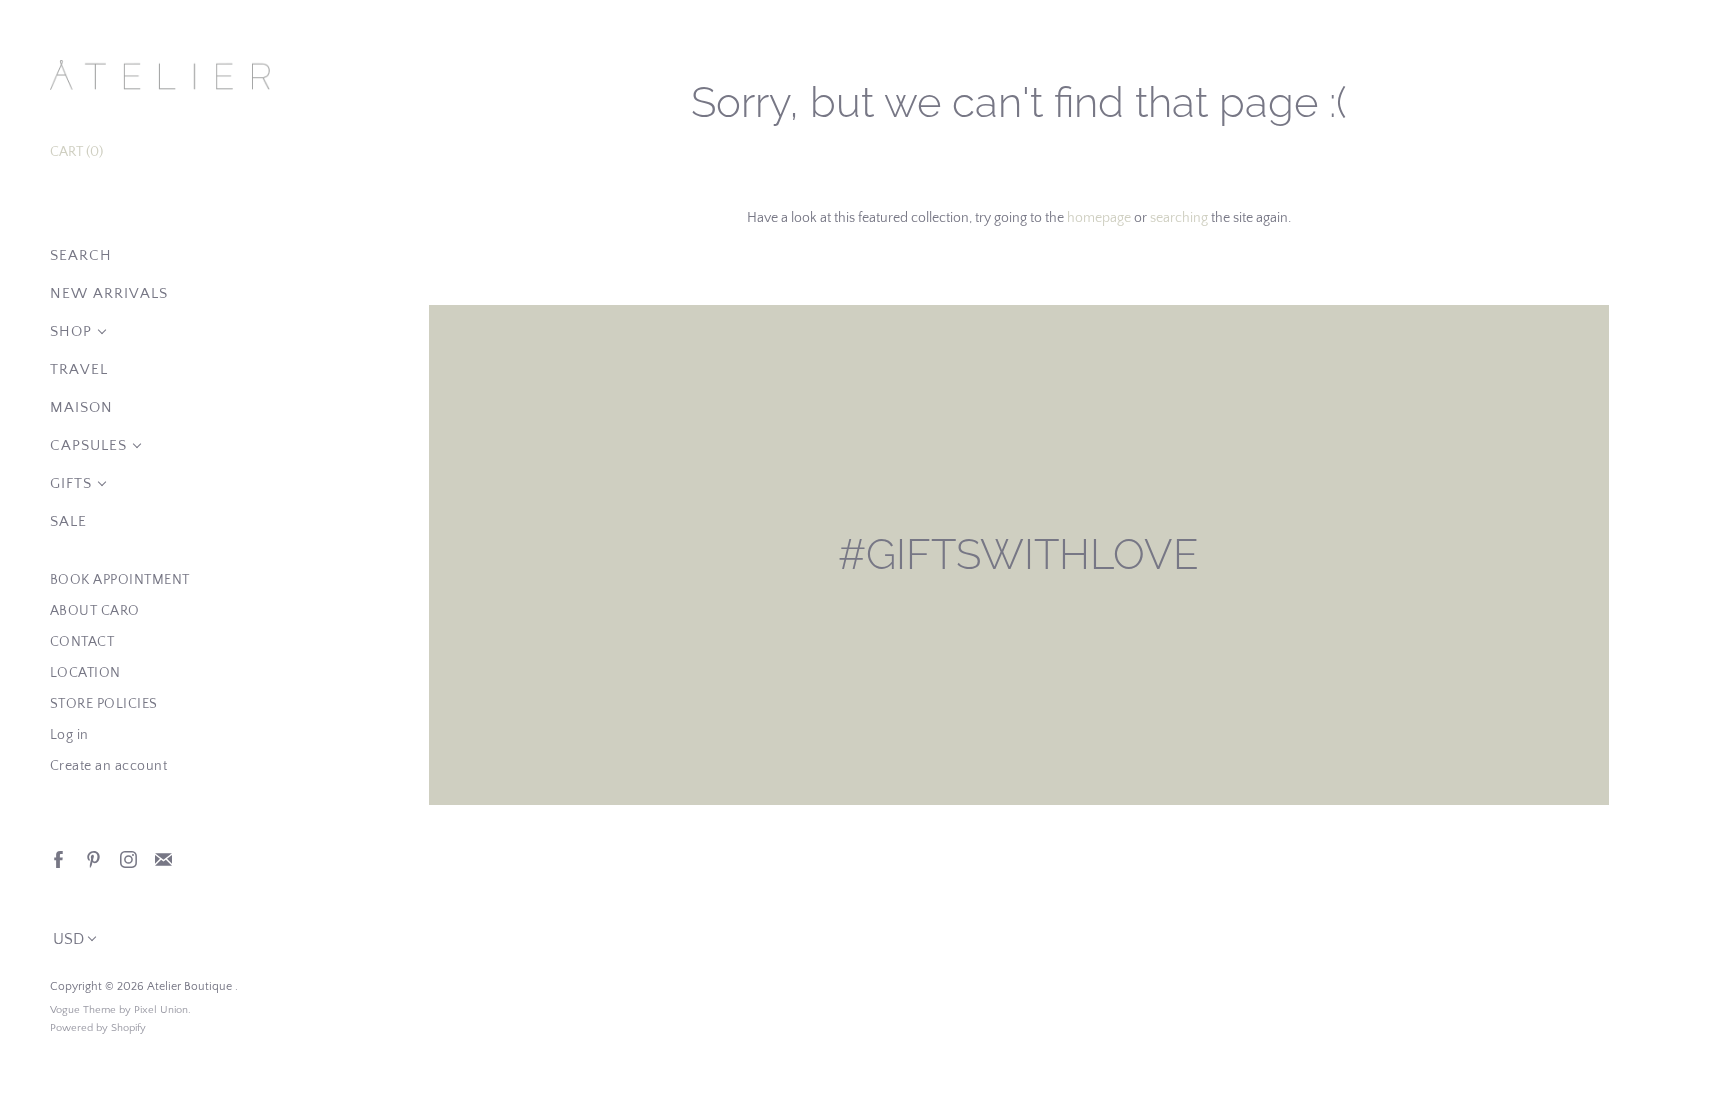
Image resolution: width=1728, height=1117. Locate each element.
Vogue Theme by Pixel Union (119, 1010)
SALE (68, 521)
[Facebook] (57, 858)
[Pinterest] (92, 858)
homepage (1099, 218)
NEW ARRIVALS (109, 293)
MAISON (81, 407)
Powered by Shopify (98, 1028)
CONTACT (82, 642)
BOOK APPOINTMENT (120, 580)
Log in (69, 735)
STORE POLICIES (104, 704)
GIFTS (71, 483)
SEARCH (81, 255)
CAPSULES (88, 445)
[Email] (162, 858)
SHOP (71, 331)
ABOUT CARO (95, 611)
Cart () (76, 152)
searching (1179, 218)
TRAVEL (79, 369)
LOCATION (85, 673)
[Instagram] (127, 858)
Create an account (109, 766)
